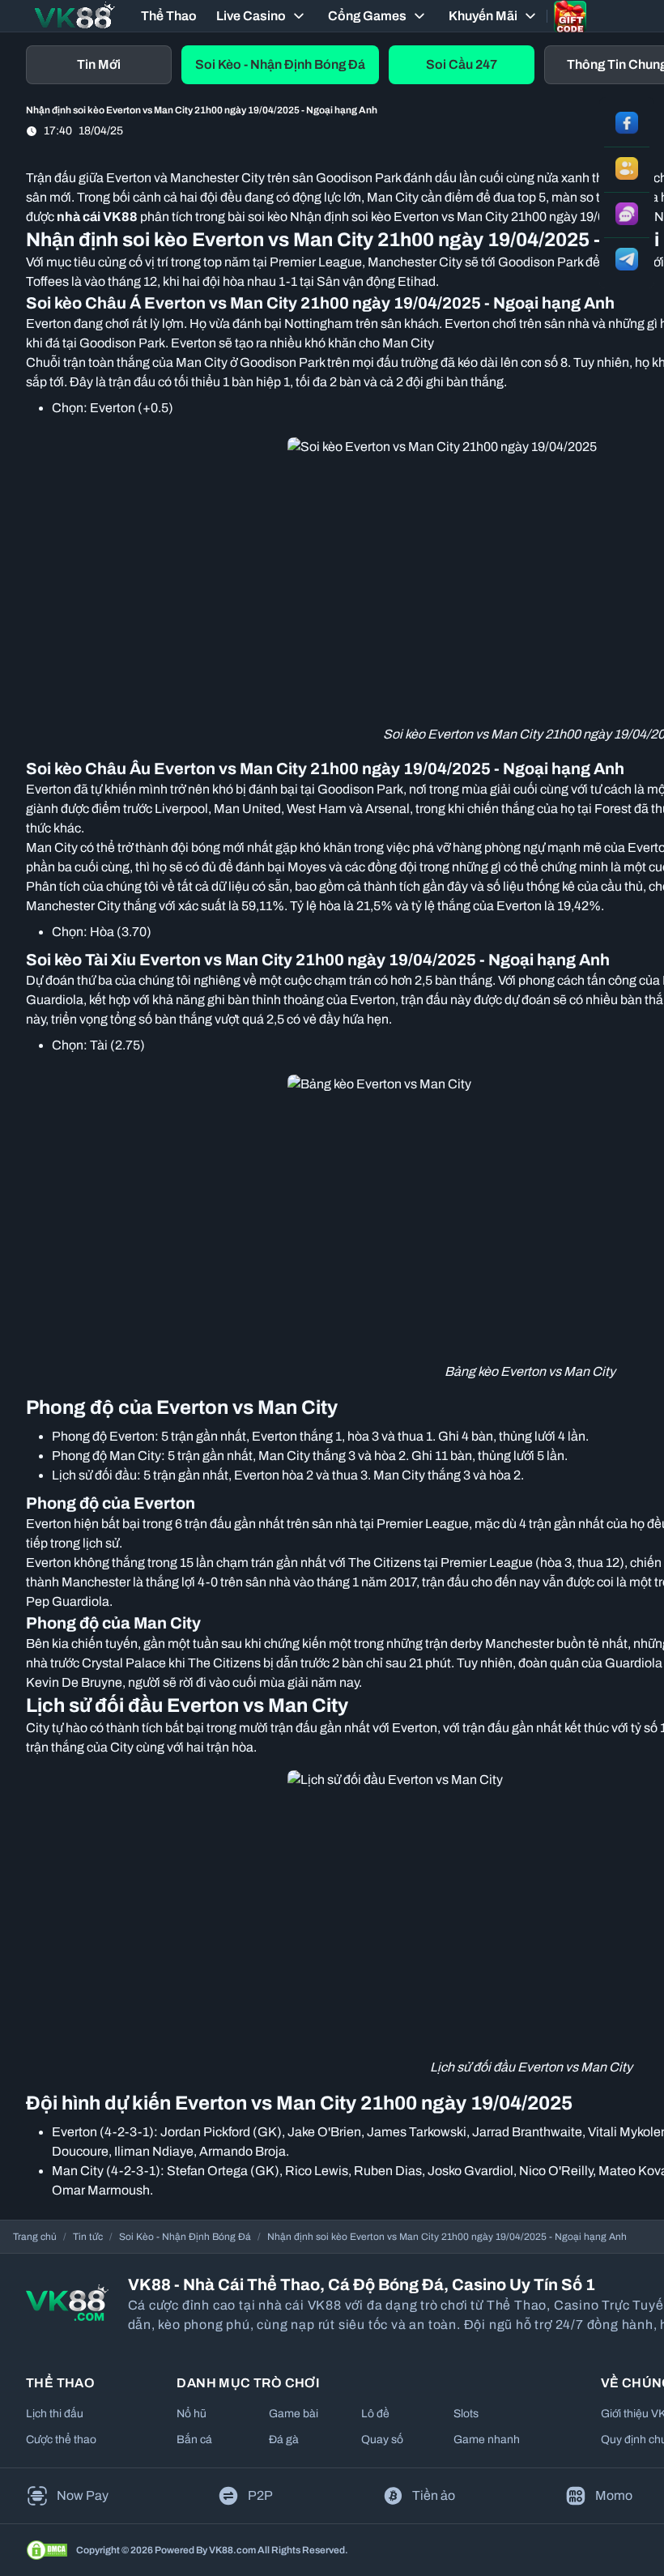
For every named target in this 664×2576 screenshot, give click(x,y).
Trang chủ (35, 2237)
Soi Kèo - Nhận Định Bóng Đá (185, 2237)
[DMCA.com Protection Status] (47, 2550)
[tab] (99, 65)
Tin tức (88, 2237)
